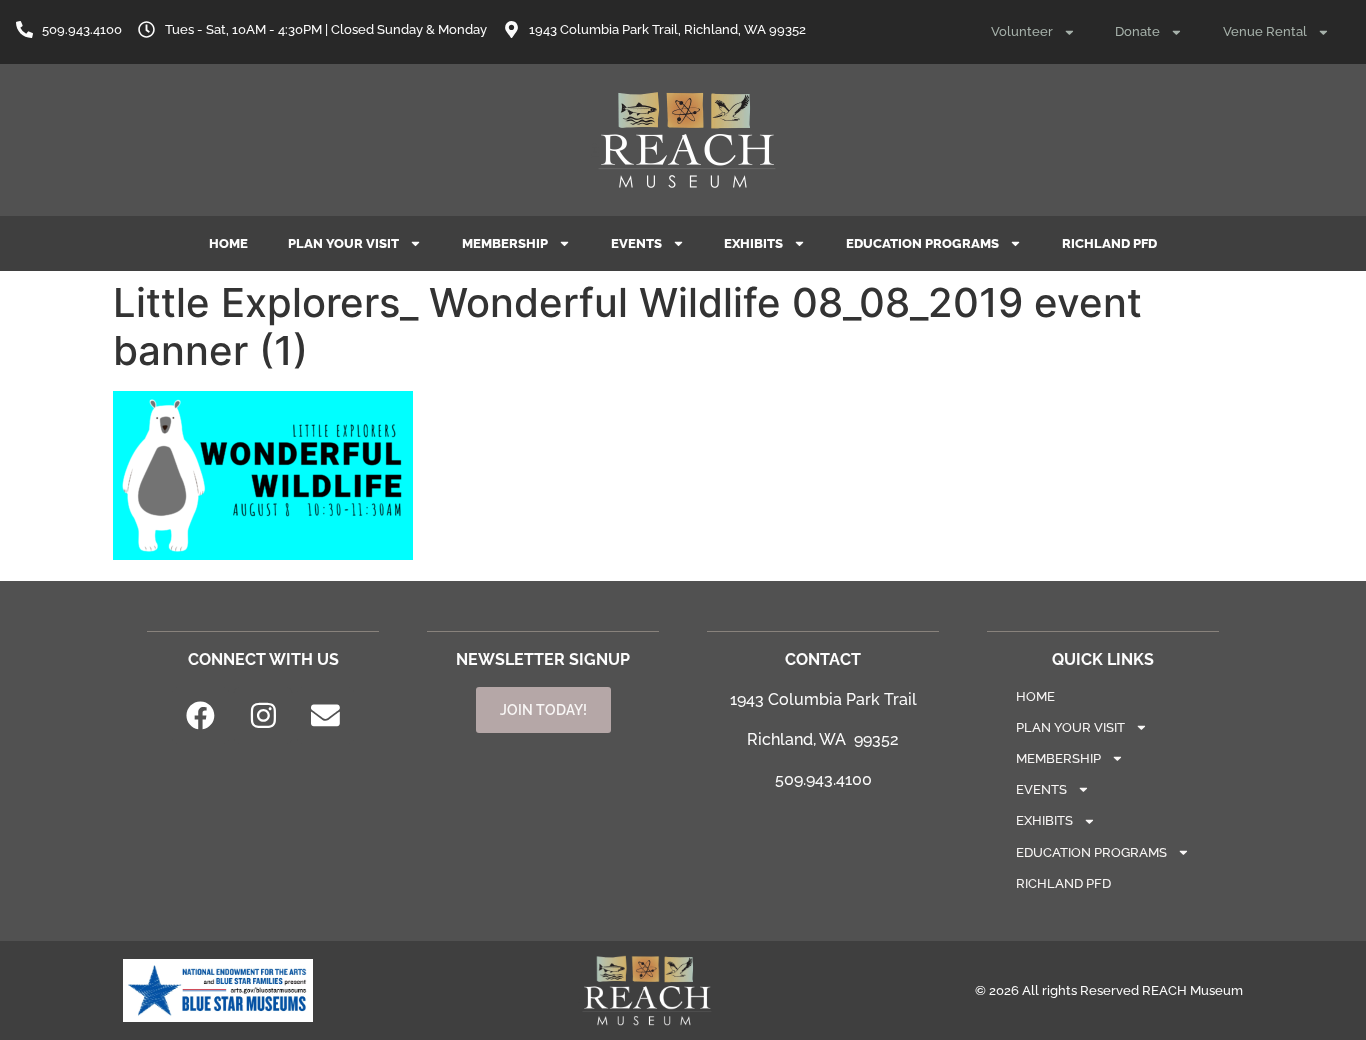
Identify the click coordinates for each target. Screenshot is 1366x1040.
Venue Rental (1265, 31)
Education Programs (922, 243)
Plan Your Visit (343, 243)
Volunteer (1022, 31)
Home (228, 243)
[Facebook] (201, 716)
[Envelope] (326, 716)
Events (636, 243)
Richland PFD (1109, 243)
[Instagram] (263, 716)
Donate (1137, 31)
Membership (505, 243)
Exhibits (753, 243)
